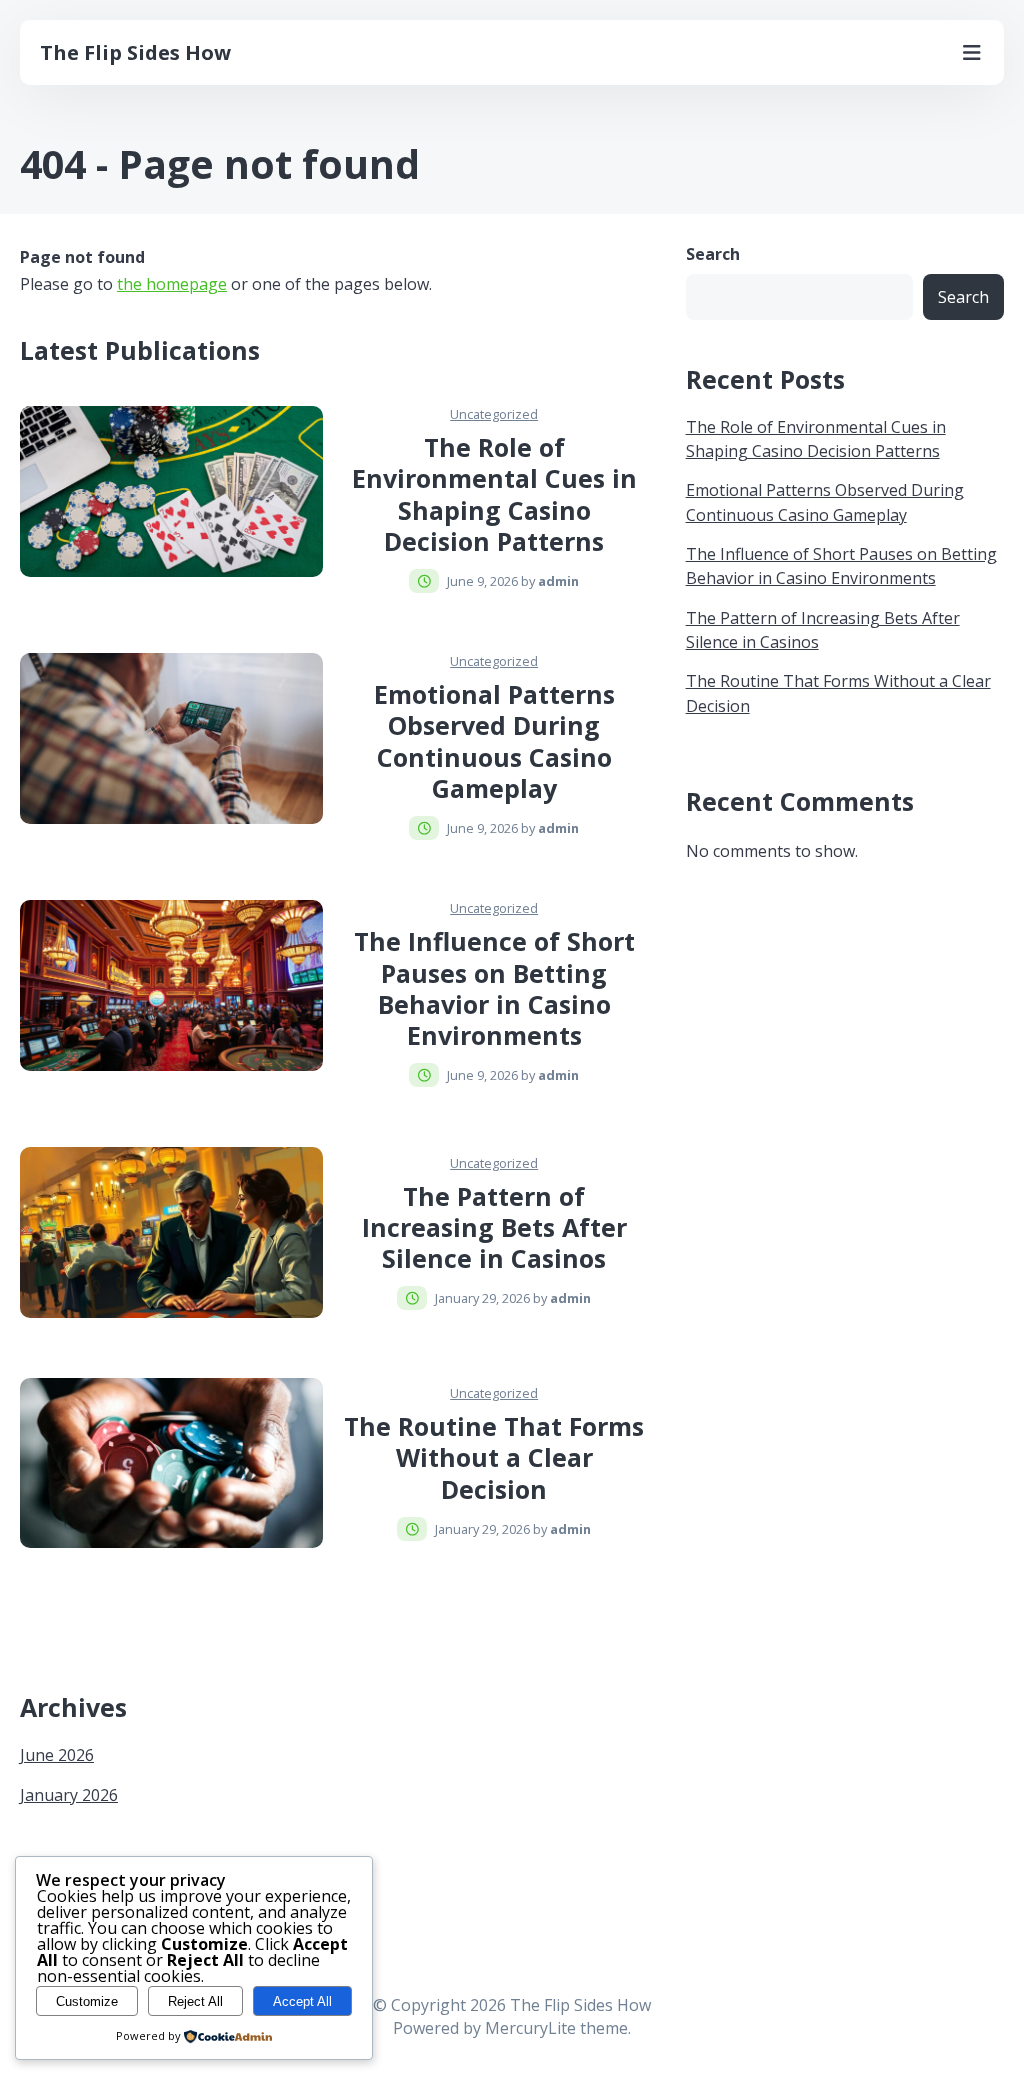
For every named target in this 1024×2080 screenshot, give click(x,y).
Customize (87, 2001)
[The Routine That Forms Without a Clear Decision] (171, 1463)
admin (558, 581)
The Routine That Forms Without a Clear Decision (494, 1457)
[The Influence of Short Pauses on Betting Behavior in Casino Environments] (171, 985)
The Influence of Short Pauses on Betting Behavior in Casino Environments (494, 988)
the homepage (172, 284)
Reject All (195, 2001)
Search (713, 254)
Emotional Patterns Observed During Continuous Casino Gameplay (494, 741)
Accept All (302, 2001)
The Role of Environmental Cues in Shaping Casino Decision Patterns (494, 494)
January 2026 (69, 1795)
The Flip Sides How (135, 52)
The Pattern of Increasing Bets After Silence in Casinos (494, 1227)
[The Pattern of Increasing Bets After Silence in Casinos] (171, 1232)
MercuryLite (530, 2028)
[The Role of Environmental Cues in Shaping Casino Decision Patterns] (171, 491)
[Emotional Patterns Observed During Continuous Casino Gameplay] (171, 738)
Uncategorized (494, 414)
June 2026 (57, 1755)
